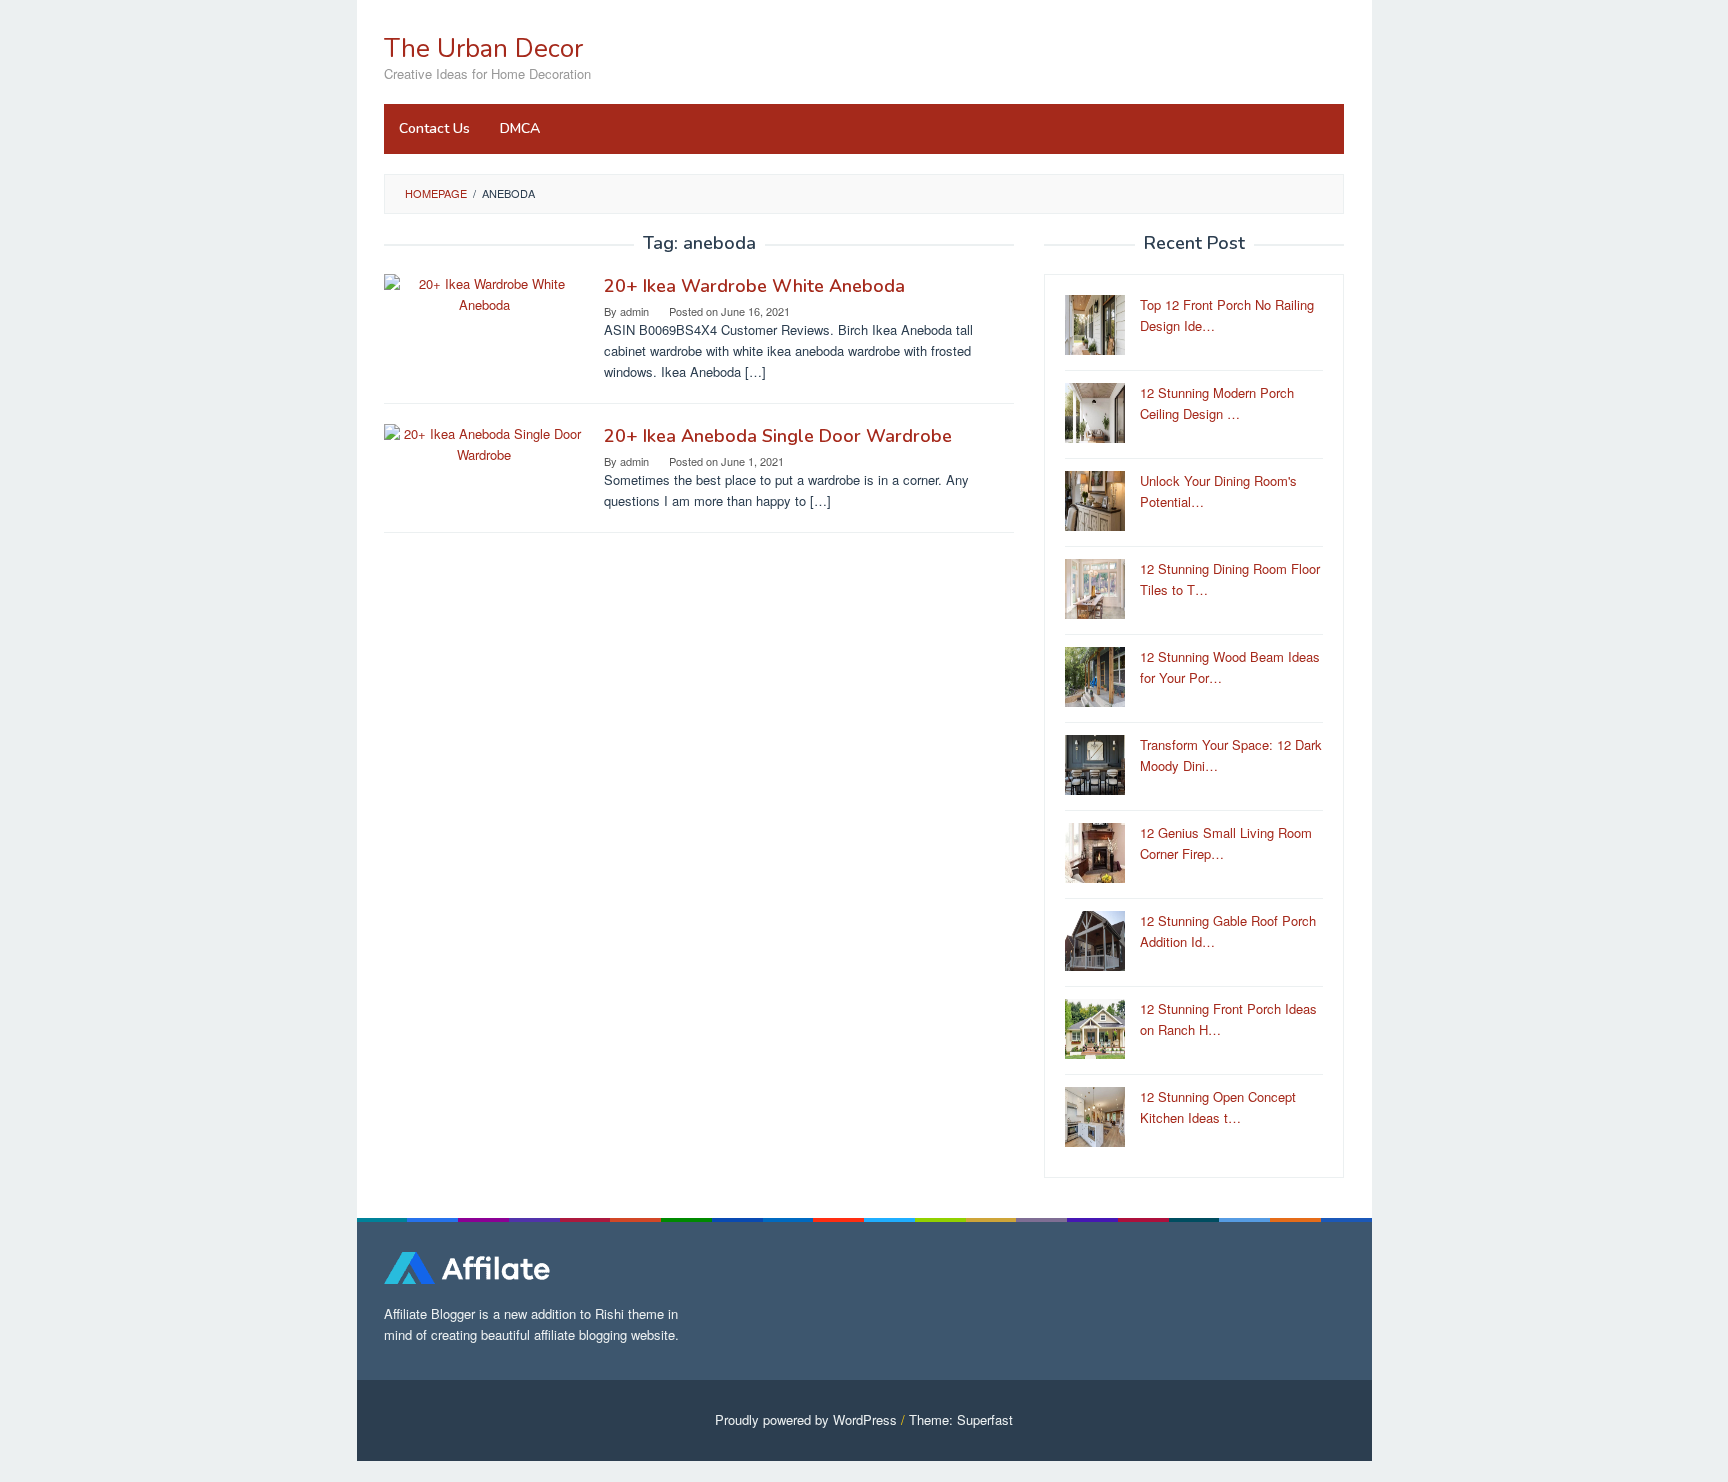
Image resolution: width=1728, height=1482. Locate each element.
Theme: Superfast (961, 1419)
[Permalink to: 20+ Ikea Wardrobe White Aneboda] (484, 292)
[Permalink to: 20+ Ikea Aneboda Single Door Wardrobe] (484, 442)
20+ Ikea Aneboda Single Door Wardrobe (778, 436)
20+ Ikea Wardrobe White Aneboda (754, 286)
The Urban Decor (483, 48)
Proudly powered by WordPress (806, 1419)
